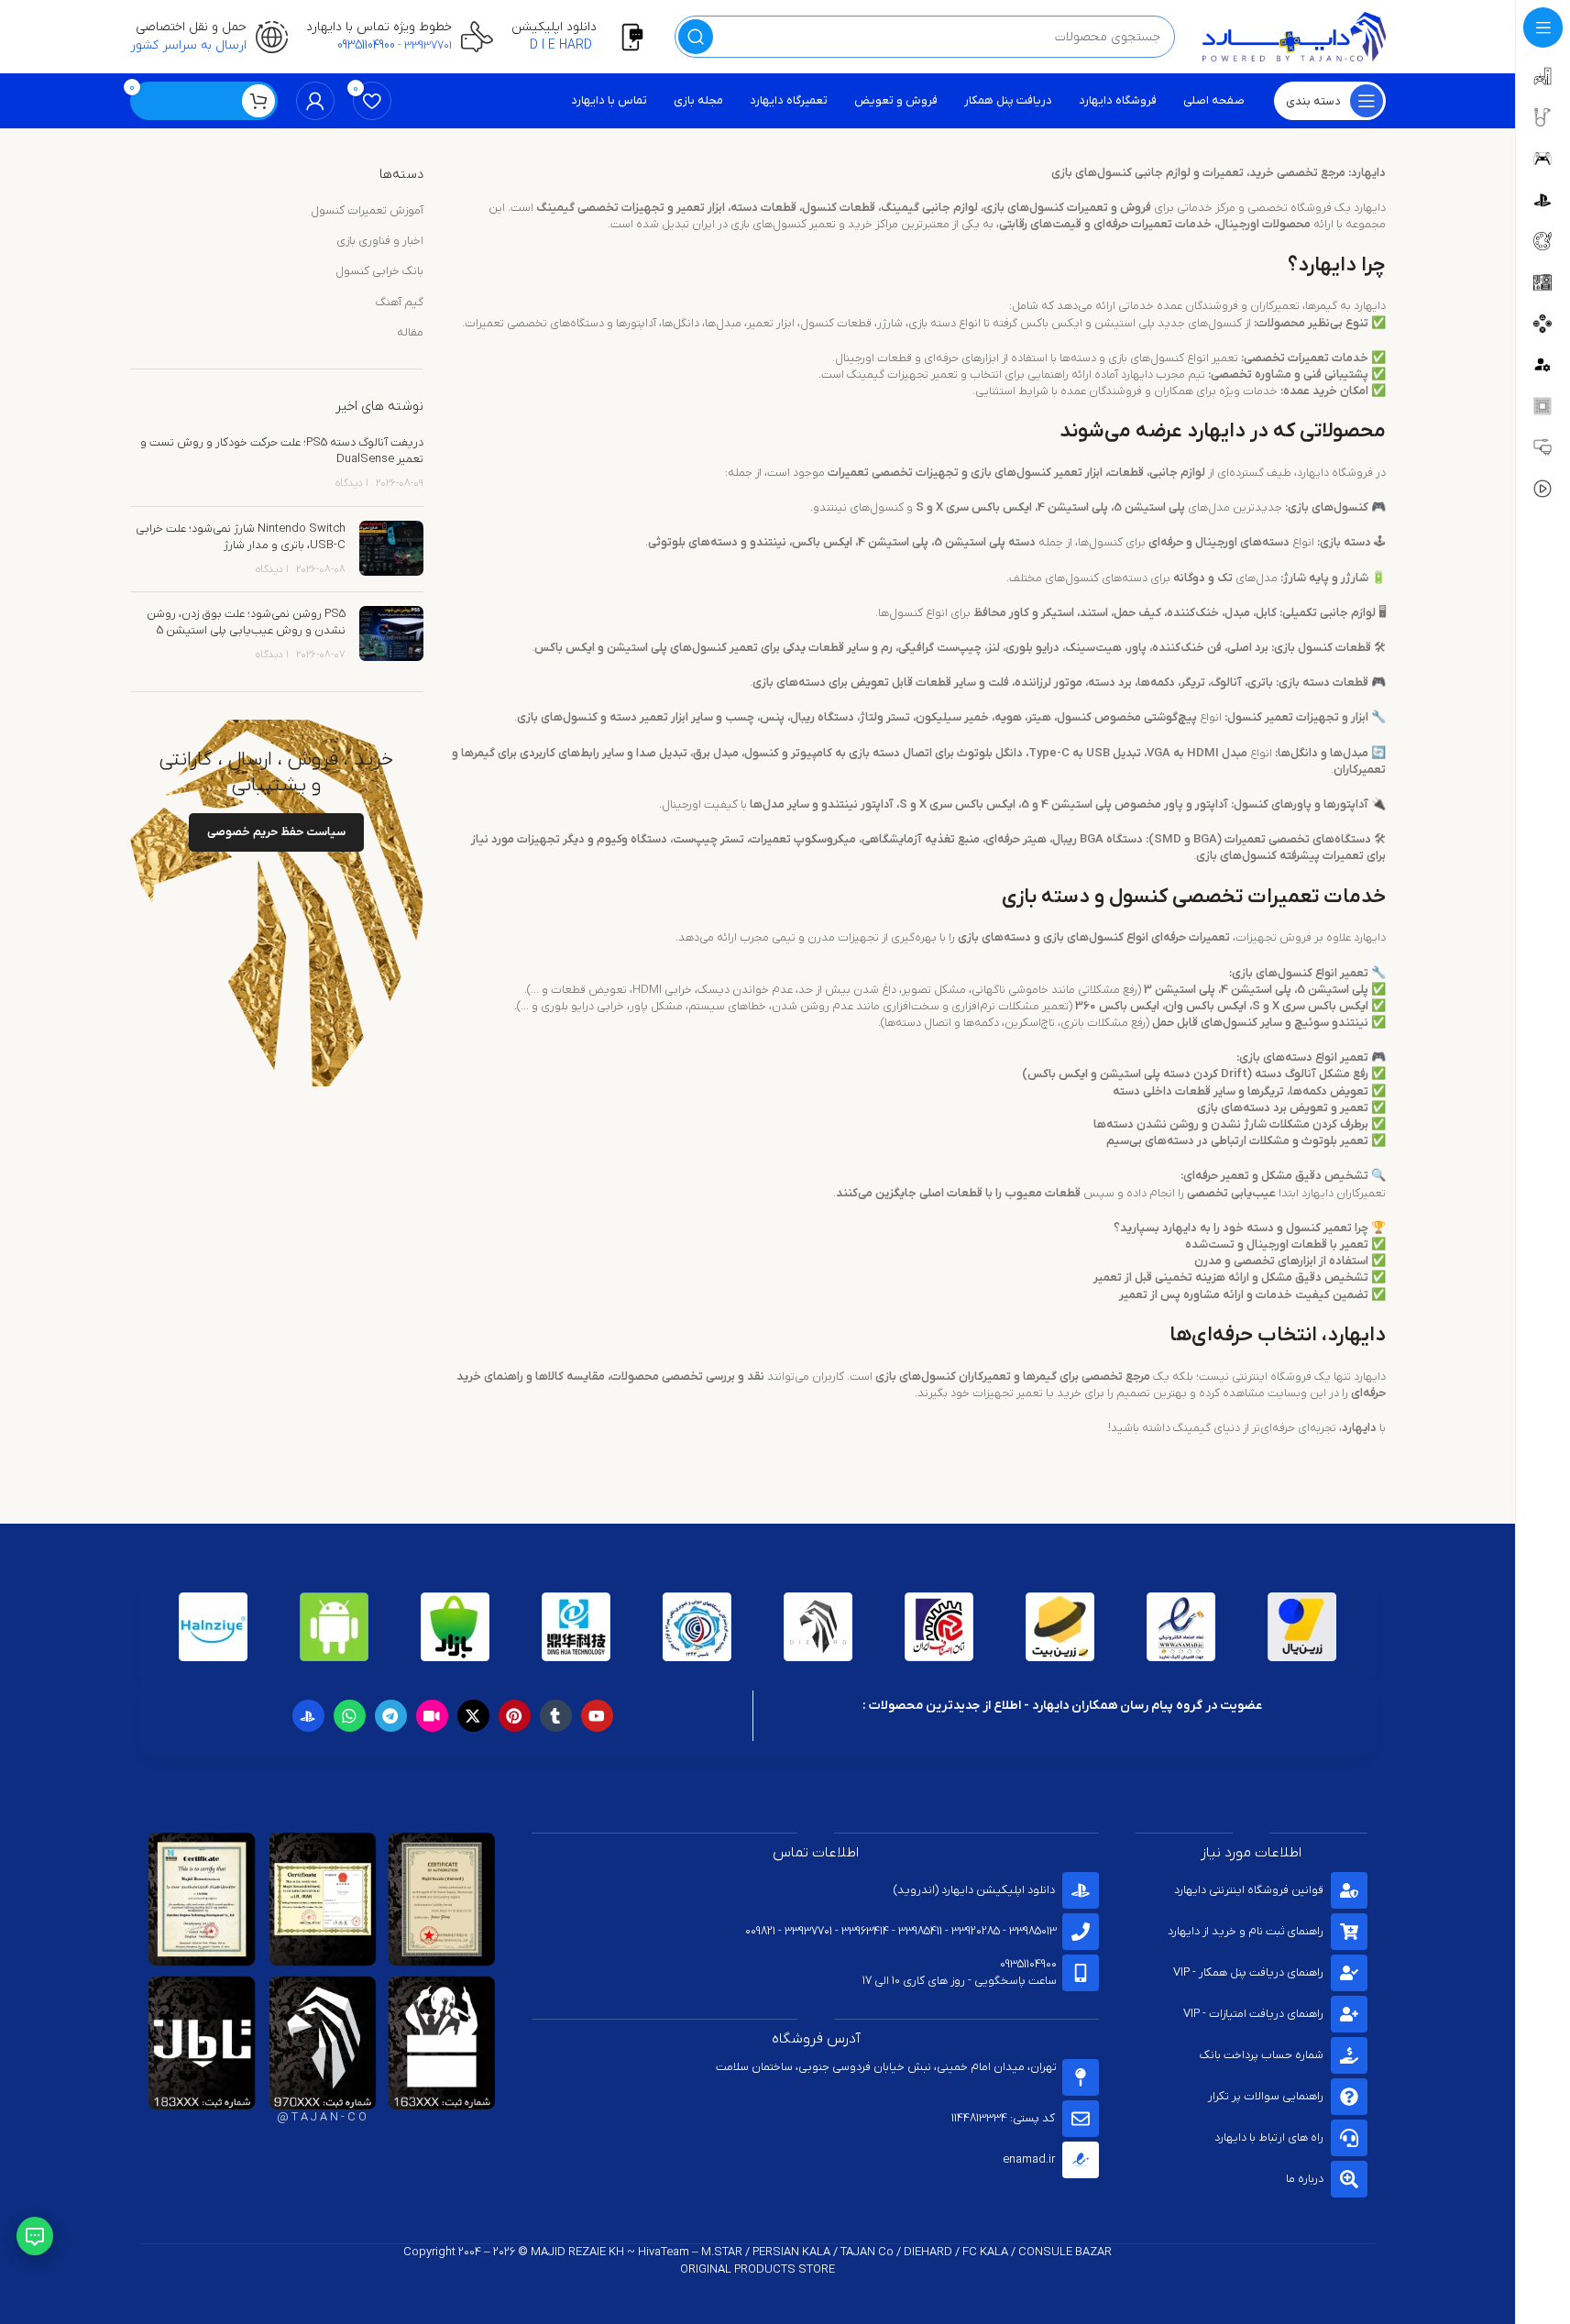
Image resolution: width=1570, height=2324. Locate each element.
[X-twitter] (473, 1716)
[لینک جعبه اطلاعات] (584, 37)
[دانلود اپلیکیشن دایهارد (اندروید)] (1081, 1890)
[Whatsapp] (350, 1716)
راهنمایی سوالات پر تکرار (1266, 2096)
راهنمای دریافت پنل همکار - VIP (1248, 1972)
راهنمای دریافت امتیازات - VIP (1253, 2014)
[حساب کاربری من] (315, 101)
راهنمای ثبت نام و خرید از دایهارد (1246, 1931)
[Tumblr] (556, 1716)
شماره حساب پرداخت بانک (1262, 2055)
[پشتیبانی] (35, 2236)
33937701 (428, 45)
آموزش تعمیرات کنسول (367, 210)
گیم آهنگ (400, 302)
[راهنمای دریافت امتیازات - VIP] (1349, 2014)
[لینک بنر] (277, 903)
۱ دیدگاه (352, 483)
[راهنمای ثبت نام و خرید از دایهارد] (1349, 1932)
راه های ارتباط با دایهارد (1269, 2137)
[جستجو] (696, 37)
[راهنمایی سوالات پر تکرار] (1349, 2097)
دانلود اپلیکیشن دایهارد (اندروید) (974, 1890)
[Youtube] (597, 1716)
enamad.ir (1029, 2159)
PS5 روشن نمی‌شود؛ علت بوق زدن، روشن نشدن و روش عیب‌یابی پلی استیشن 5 (246, 622)
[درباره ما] (1349, 2179)
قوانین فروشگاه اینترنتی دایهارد (1249, 1890)
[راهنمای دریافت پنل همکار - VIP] (1349, 1973)
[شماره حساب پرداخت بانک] (1349, 2055)
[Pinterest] (515, 1716)
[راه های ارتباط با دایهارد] (1349, 2138)
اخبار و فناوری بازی (380, 241)
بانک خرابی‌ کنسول (379, 271)
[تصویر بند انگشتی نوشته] (391, 550)
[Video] (432, 1716)
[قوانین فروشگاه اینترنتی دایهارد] (1349, 1890)
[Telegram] (391, 1716)
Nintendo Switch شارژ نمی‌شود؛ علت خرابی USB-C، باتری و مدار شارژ (241, 537)
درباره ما (1305, 2179)
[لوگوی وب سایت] (1294, 36)
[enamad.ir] (1081, 2160)
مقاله (410, 332)
